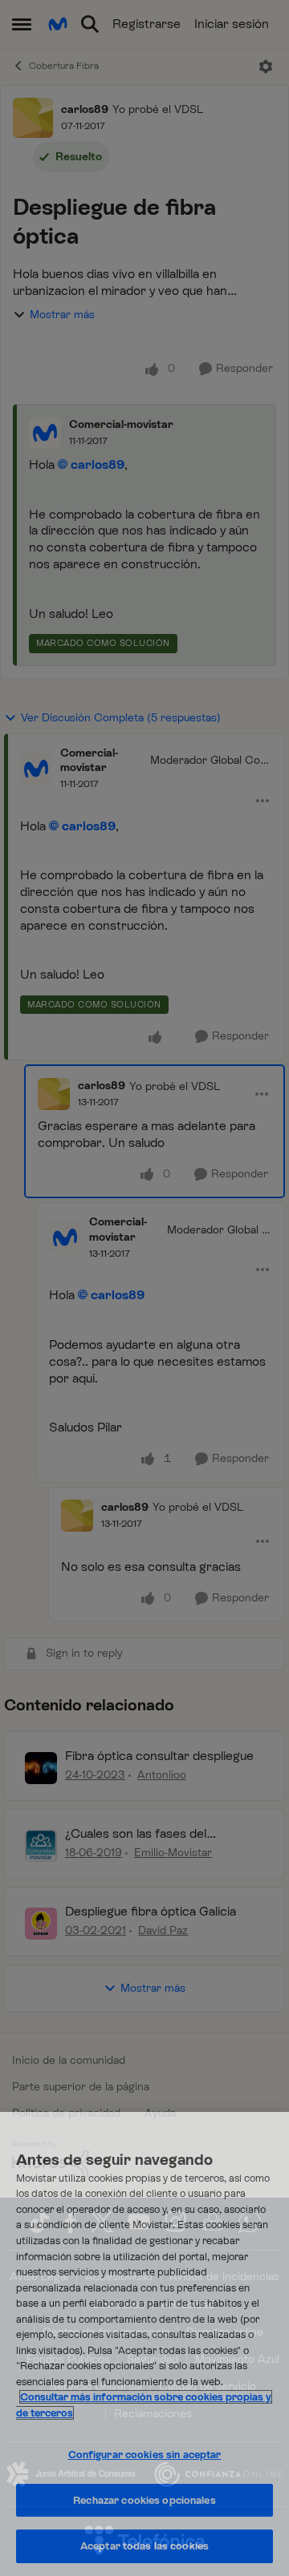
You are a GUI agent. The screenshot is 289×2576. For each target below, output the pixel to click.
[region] (144, 2344)
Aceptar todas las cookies (144, 2546)
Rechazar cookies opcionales (144, 2500)
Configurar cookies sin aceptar (145, 2455)
